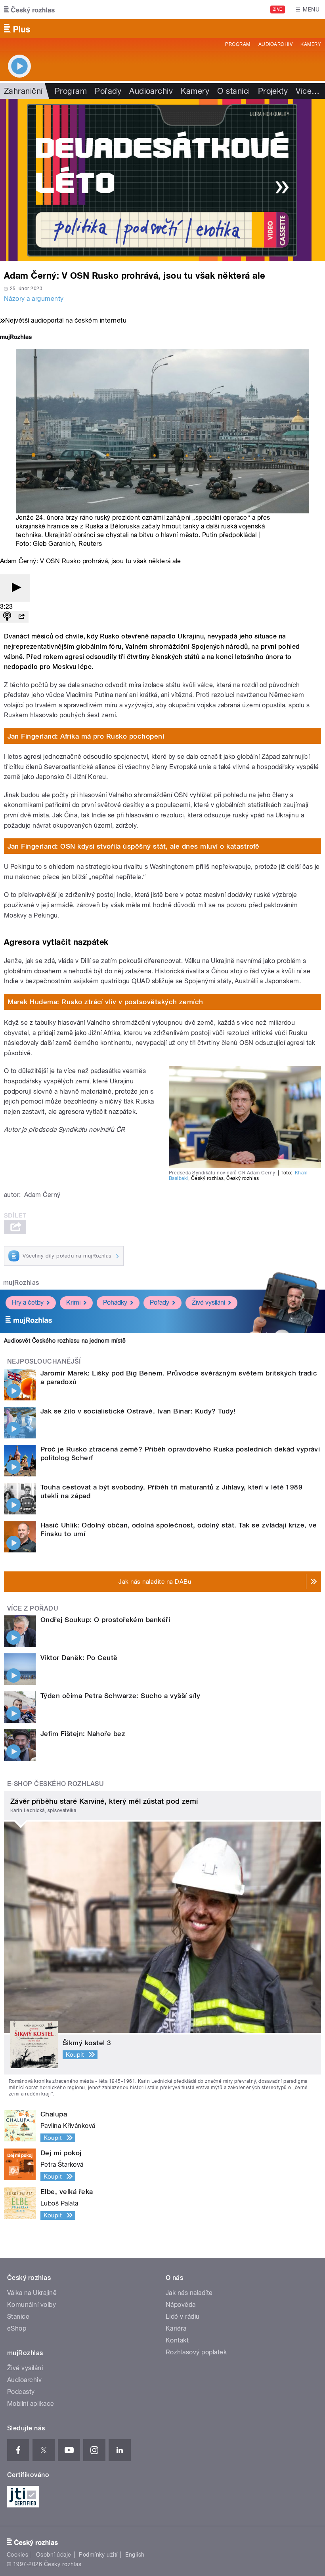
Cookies (17, 2555)
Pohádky (115, 1302)
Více (308, 91)
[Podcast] (7, 617)
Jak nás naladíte (189, 2293)
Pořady (108, 91)
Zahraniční (23, 91)
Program (238, 44)
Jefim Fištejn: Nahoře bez (83, 1734)
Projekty (273, 91)
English (135, 2555)
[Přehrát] (15, 588)
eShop (17, 2328)
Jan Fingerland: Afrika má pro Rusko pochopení (86, 736)
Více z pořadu (33, 1608)
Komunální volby (32, 2305)
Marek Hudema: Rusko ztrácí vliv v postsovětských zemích (105, 1002)
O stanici (233, 91)
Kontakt (177, 2340)
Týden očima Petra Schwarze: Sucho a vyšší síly (120, 1696)
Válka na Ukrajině (32, 2293)
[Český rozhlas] (29, 9)
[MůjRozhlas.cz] (16, 338)
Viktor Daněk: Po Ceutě (79, 1658)
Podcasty (21, 2392)
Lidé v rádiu (183, 2317)
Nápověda (181, 2305)
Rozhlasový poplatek (196, 2352)
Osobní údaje (54, 2555)
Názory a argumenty (34, 299)
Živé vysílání (208, 1302)
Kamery (311, 44)
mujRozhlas (21, 1283)
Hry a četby (28, 1302)
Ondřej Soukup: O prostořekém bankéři (105, 1620)
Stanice (18, 2317)
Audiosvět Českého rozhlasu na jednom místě (65, 1341)
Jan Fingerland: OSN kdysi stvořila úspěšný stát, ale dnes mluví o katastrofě (134, 846)
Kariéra (176, 2328)
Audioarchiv (275, 44)
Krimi (73, 1302)
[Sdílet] (21, 617)
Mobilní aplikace (31, 2404)
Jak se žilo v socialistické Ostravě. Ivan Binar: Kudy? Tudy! (138, 1411)
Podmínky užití (98, 2555)
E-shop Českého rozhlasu (55, 1784)
